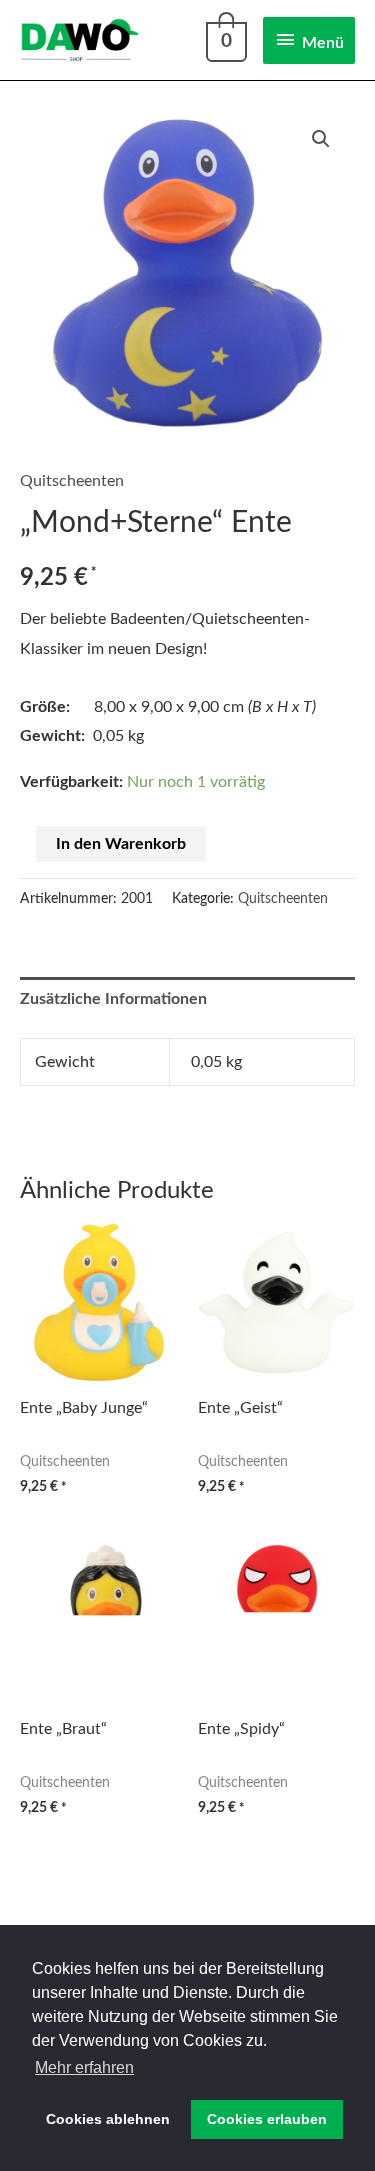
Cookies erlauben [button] (267, 2119)
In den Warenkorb (121, 844)
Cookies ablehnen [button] (108, 2119)
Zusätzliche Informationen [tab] (113, 999)
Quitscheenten (72, 481)
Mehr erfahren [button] (84, 2067)
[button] (321, 139)
